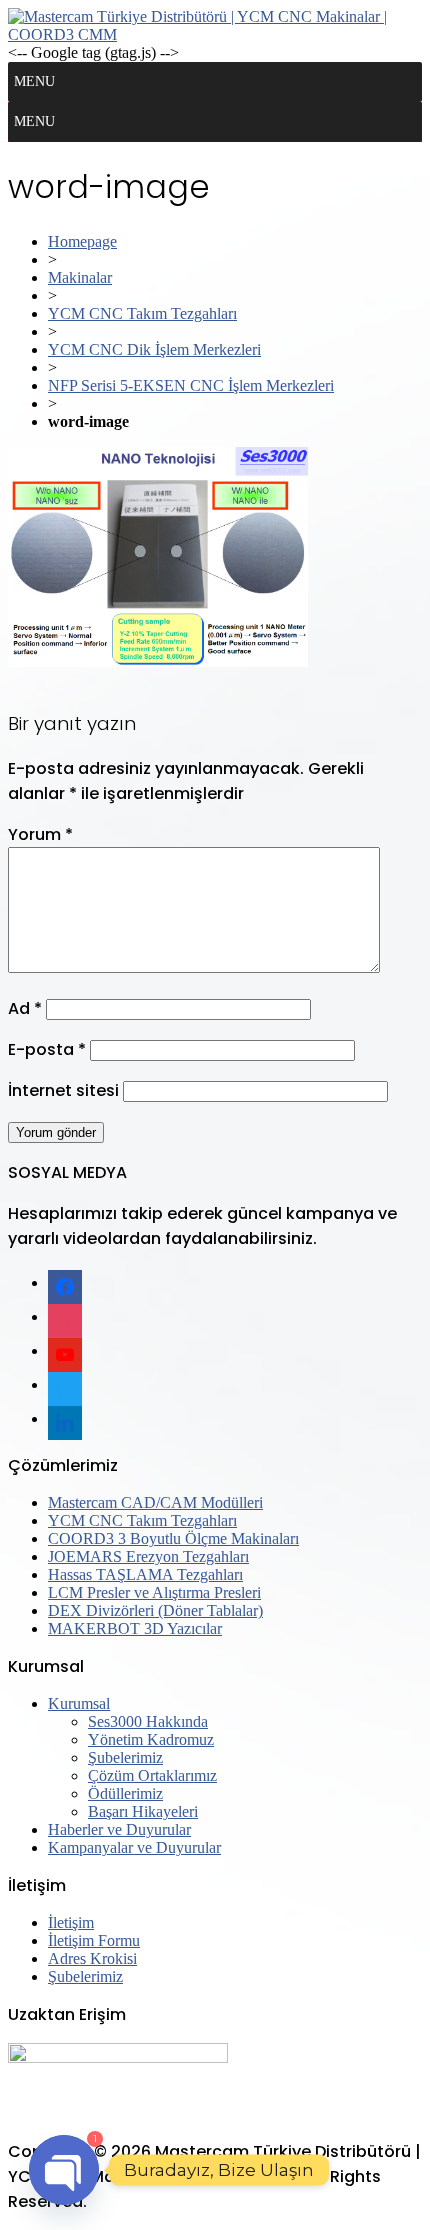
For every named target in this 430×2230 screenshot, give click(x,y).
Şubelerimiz (125, 1757)
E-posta (47, 1049)
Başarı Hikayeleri (143, 1811)
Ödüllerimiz (125, 1793)
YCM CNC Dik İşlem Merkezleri (154, 349)
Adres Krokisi (92, 1958)
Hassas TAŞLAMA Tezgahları (145, 1574)
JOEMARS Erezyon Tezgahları (148, 1556)
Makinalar (80, 277)
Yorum (40, 834)
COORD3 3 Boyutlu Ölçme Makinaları (173, 1538)
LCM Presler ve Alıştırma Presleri (154, 1592)
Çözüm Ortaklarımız (152, 1775)
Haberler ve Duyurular (119, 1829)
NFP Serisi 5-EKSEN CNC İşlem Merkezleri (191, 385)
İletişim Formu (94, 1940)
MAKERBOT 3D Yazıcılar (135, 1628)
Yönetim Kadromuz (151, 1739)
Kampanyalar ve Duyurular (134, 1847)
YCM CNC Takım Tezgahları (142, 313)
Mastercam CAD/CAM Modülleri (155, 1502)
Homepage (82, 241)
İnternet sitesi (63, 1090)
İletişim (71, 1922)
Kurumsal (79, 1703)
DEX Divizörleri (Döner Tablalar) (155, 1610)
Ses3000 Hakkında (148, 1721)
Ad (25, 1008)
